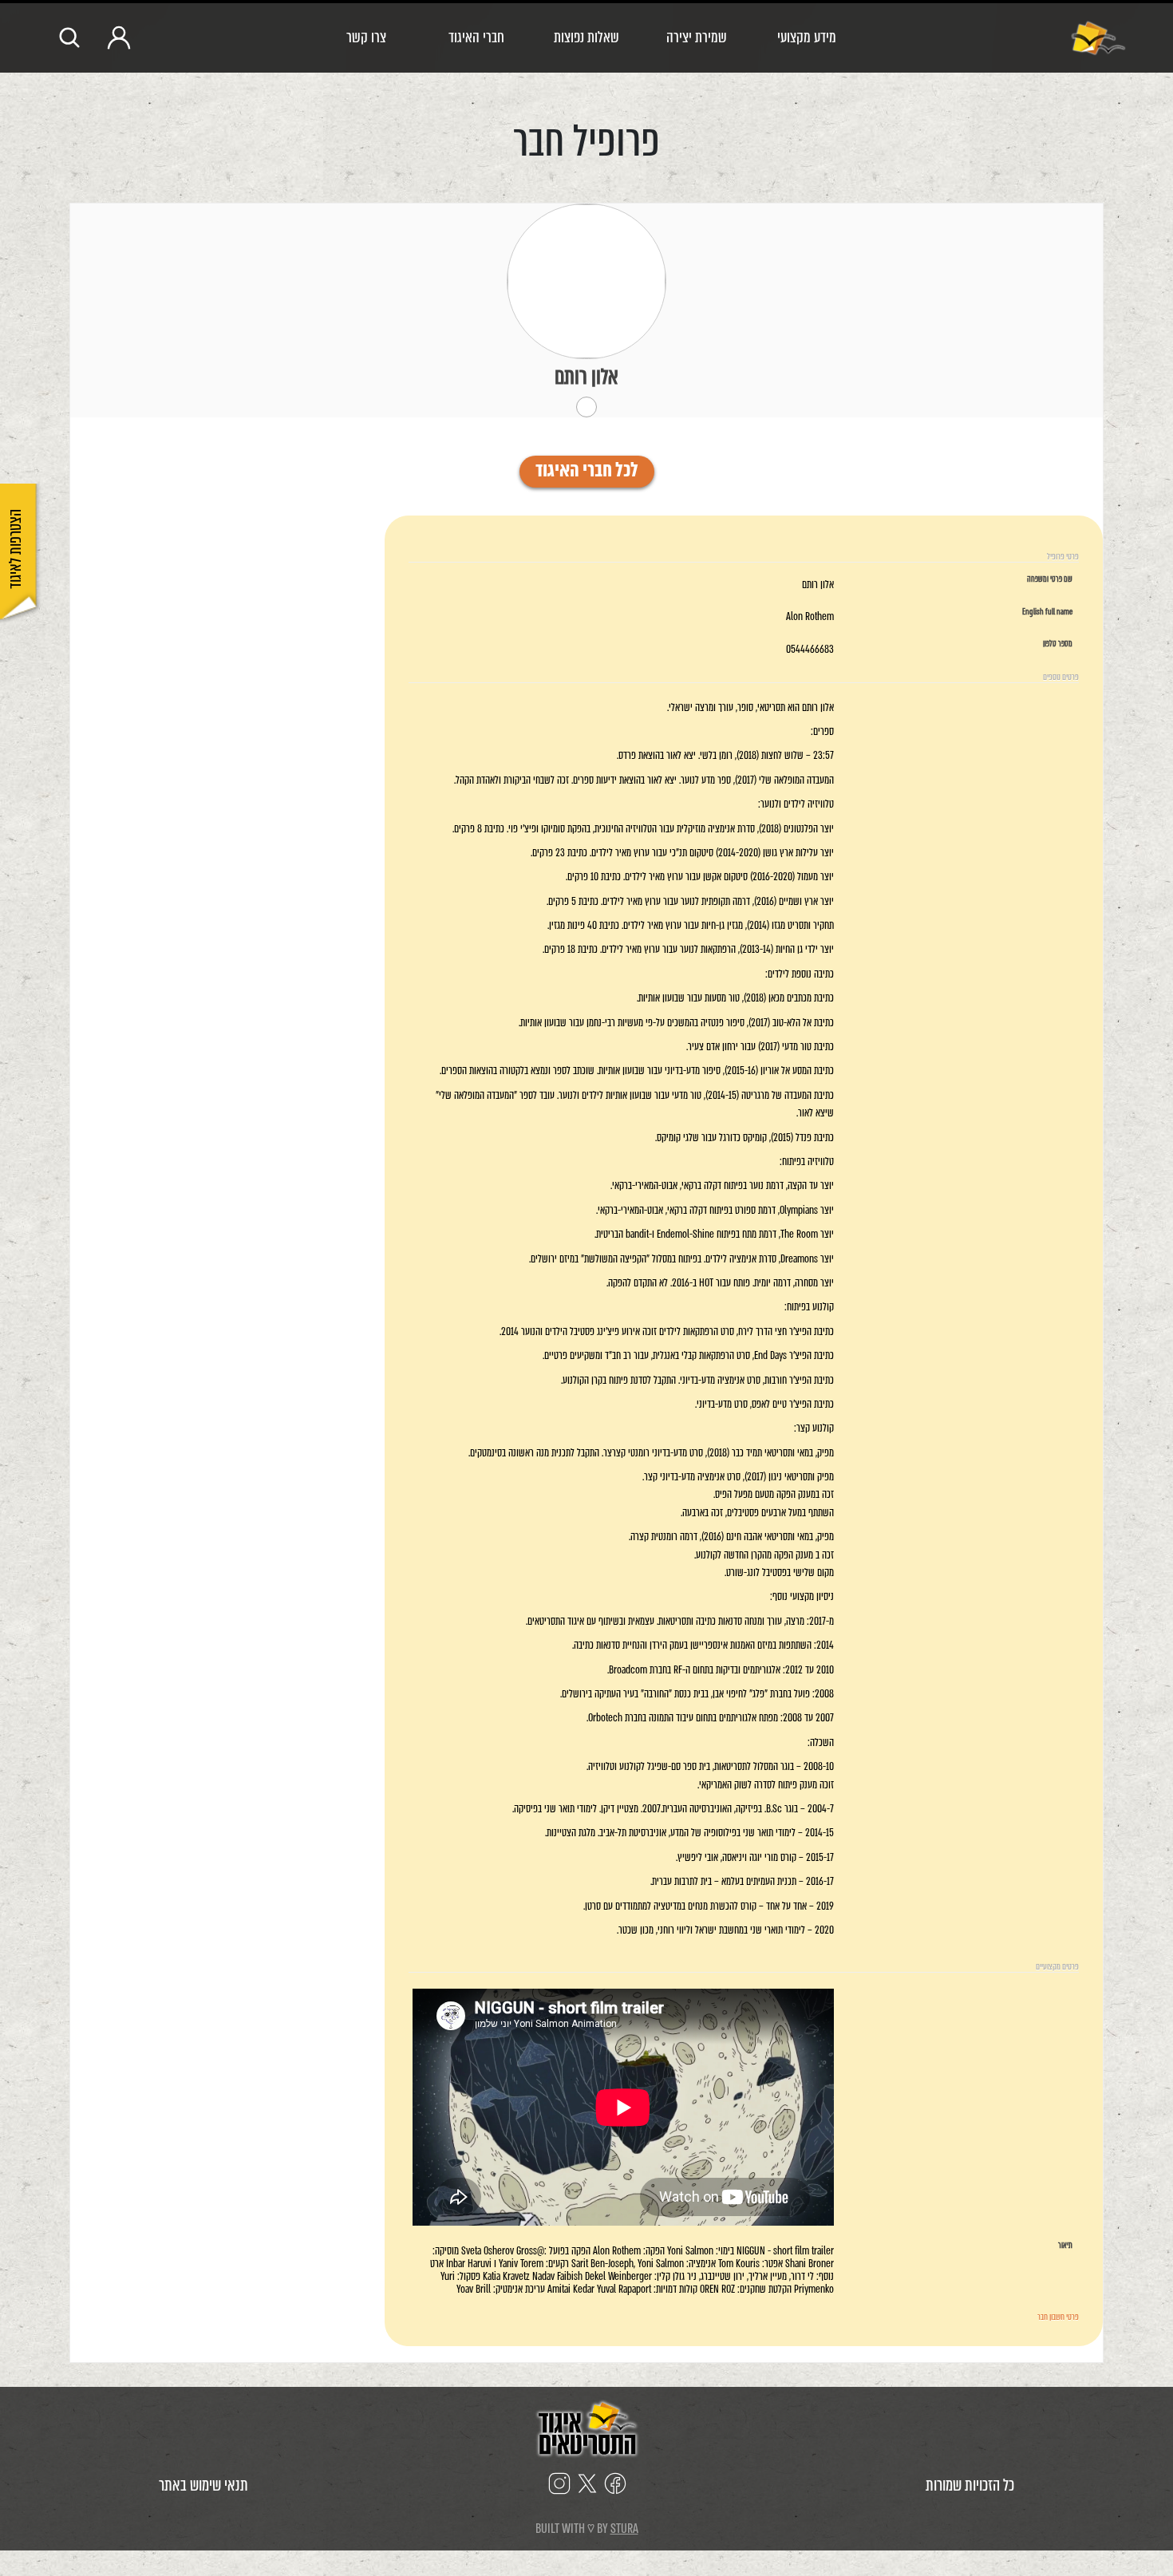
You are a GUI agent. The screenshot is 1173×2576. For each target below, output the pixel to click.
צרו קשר (366, 37)
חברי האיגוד (476, 37)
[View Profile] (586, 281)
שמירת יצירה (697, 37)
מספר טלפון (1058, 644)
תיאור (1065, 2246)
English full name (1047, 612)
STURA (624, 2529)
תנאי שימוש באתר (203, 2485)
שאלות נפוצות (586, 37)
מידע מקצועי (807, 37)
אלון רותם (586, 377)
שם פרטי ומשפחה (1050, 579)
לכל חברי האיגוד (587, 472)
